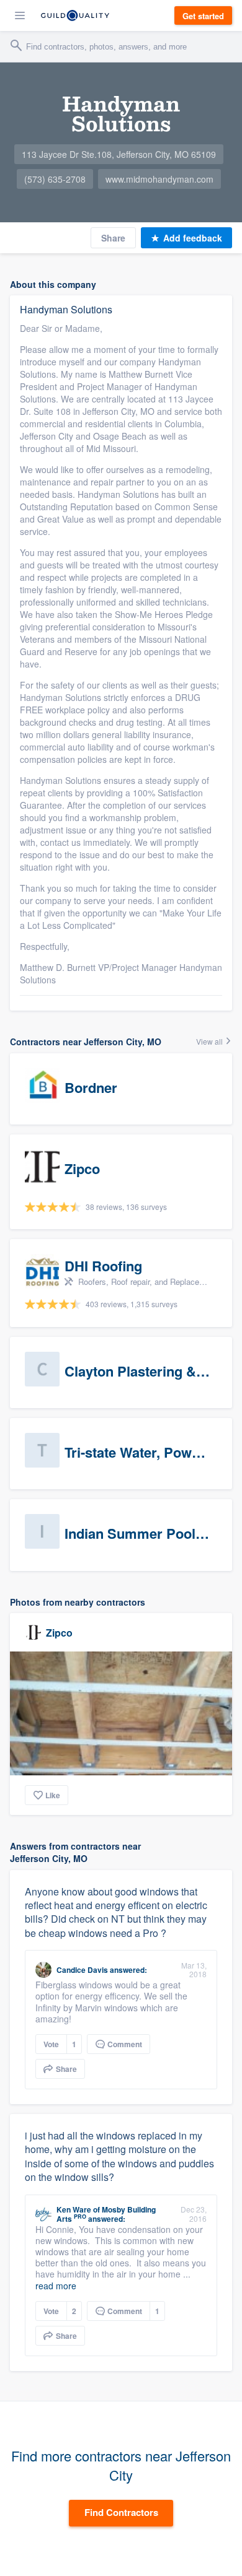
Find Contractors (121, 2512)
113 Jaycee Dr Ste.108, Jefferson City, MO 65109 (119, 154)
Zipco (59, 1633)
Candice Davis (82, 1970)
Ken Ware (74, 2209)
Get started (203, 16)
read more (56, 2286)
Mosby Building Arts (106, 2214)
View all (210, 1041)
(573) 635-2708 (55, 179)
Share (113, 238)
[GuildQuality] (75, 15)
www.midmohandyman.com (159, 179)
